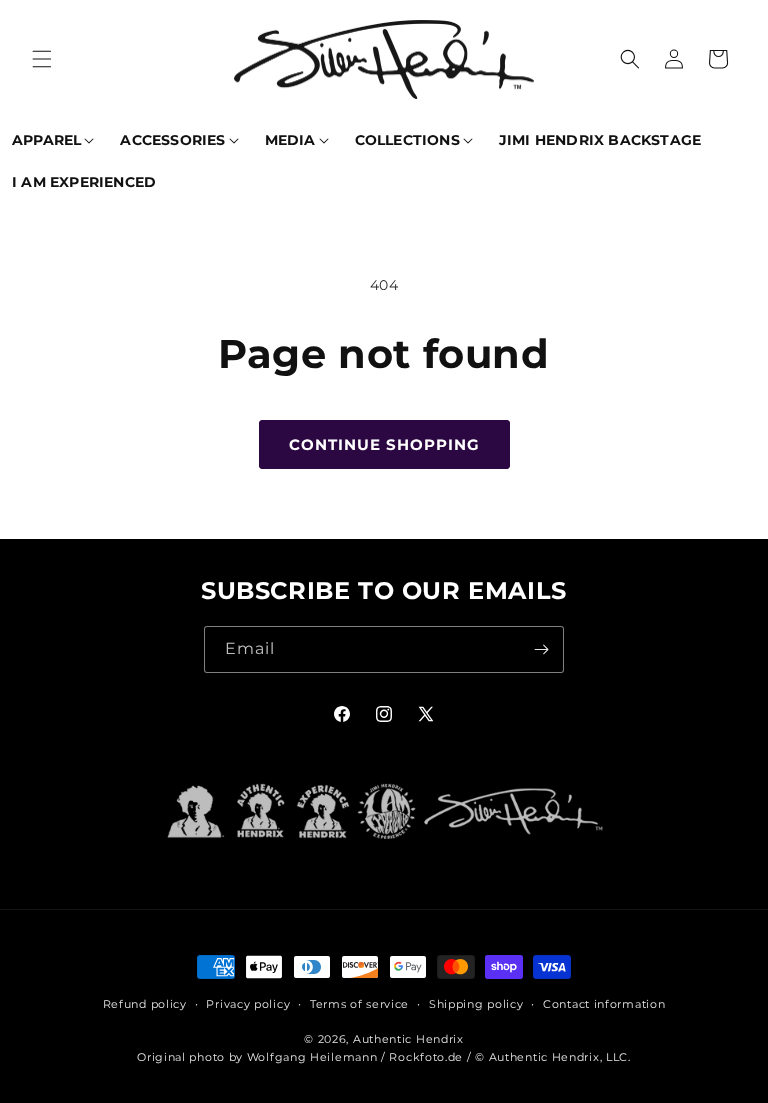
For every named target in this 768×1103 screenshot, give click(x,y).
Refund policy (145, 1004)
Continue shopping (384, 444)
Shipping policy (476, 1004)
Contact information (604, 1004)
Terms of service (359, 1004)
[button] (42, 59)
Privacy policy (248, 1004)
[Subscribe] (541, 649)
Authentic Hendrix (408, 1039)
